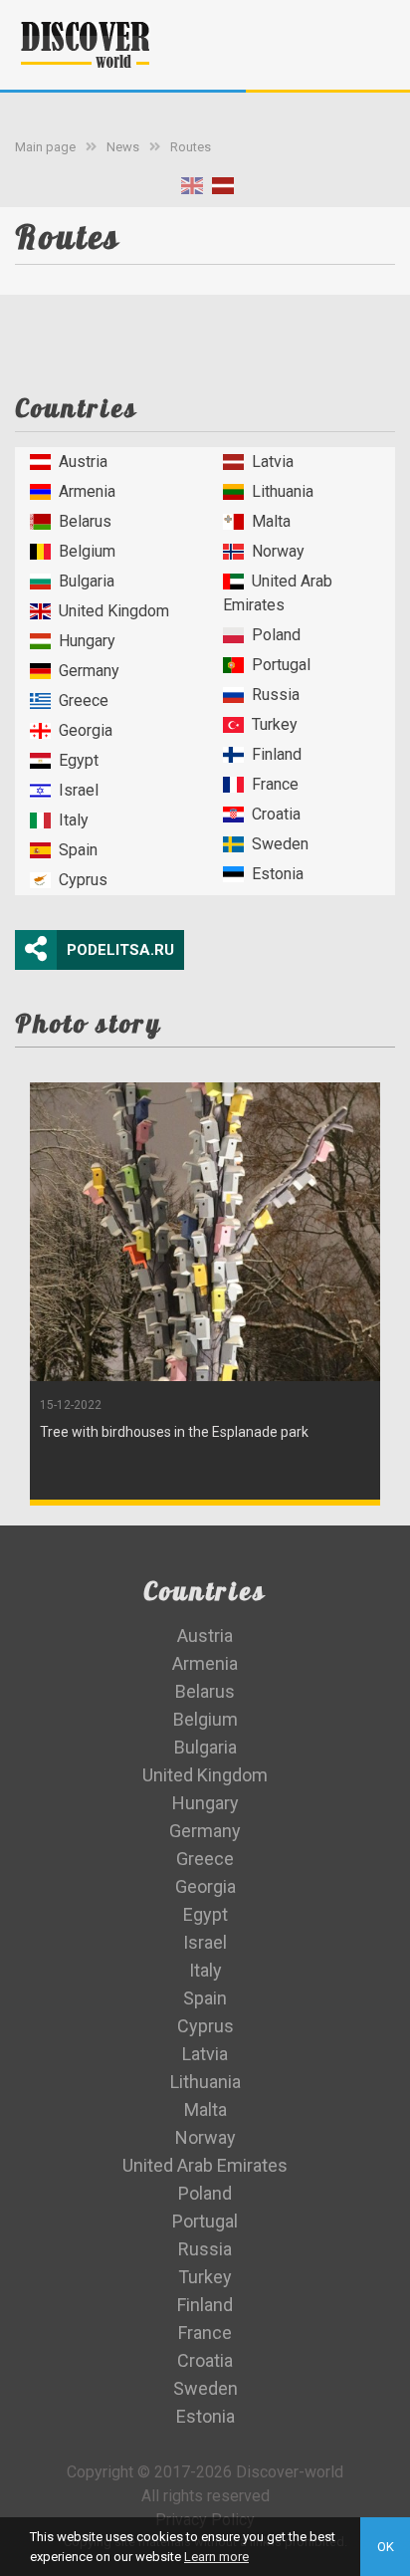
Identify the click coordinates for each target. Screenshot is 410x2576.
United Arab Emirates (278, 593)
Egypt (79, 760)
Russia (276, 695)
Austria (83, 462)
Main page (45, 147)
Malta (271, 521)
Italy (74, 820)
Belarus (85, 521)
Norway (278, 551)
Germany (89, 671)
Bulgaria (87, 581)
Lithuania (283, 491)
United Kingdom (114, 611)
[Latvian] (223, 190)
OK (386, 2547)
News (123, 147)
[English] (192, 190)
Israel (79, 790)
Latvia (273, 462)
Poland (276, 635)
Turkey (275, 724)
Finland (277, 754)
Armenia (87, 491)
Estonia (278, 874)
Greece (84, 701)
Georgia (86, 730)
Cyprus (83, 880)
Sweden (280, 844)
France (275, 784)
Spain (78, 850)
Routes (191, 147)
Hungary (87, 641)
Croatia (276, 814)
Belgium (87, 551)
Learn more (216, 2557)
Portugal (281, 665)
